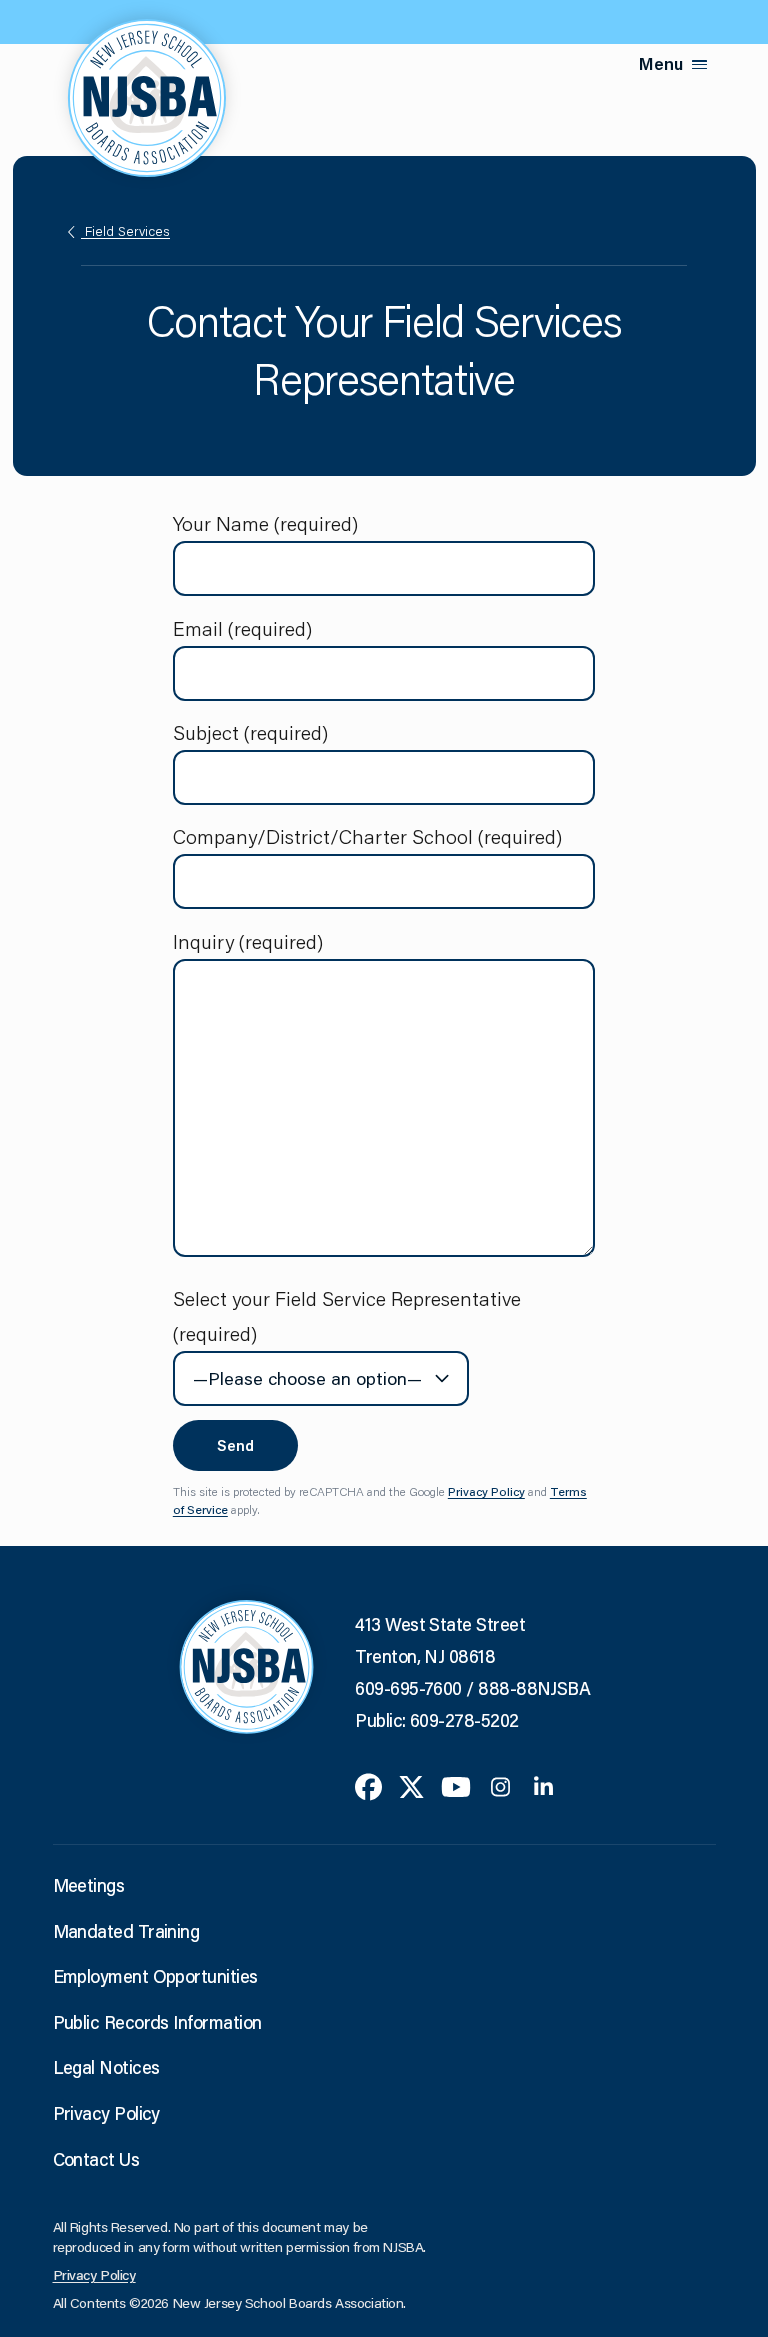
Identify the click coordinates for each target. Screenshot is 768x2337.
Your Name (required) (265, 523)
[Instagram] (500, 1784)
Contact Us (96, 2159)
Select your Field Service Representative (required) (347, 1315)
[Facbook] (368, 1784)
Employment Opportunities (155, 1976)
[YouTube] (456, 1784)
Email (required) (242, 628)
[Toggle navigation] (700, 64)
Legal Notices (106, 2067)
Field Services (125, 231)
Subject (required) (250, 732)
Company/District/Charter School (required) (367, 836)
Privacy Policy (486, 1491)
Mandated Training (126, 1931)
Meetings (89, 1885)
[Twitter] (411, 1784)
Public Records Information (157, 2022)
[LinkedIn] (543, 1784)
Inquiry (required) (248, 941)
